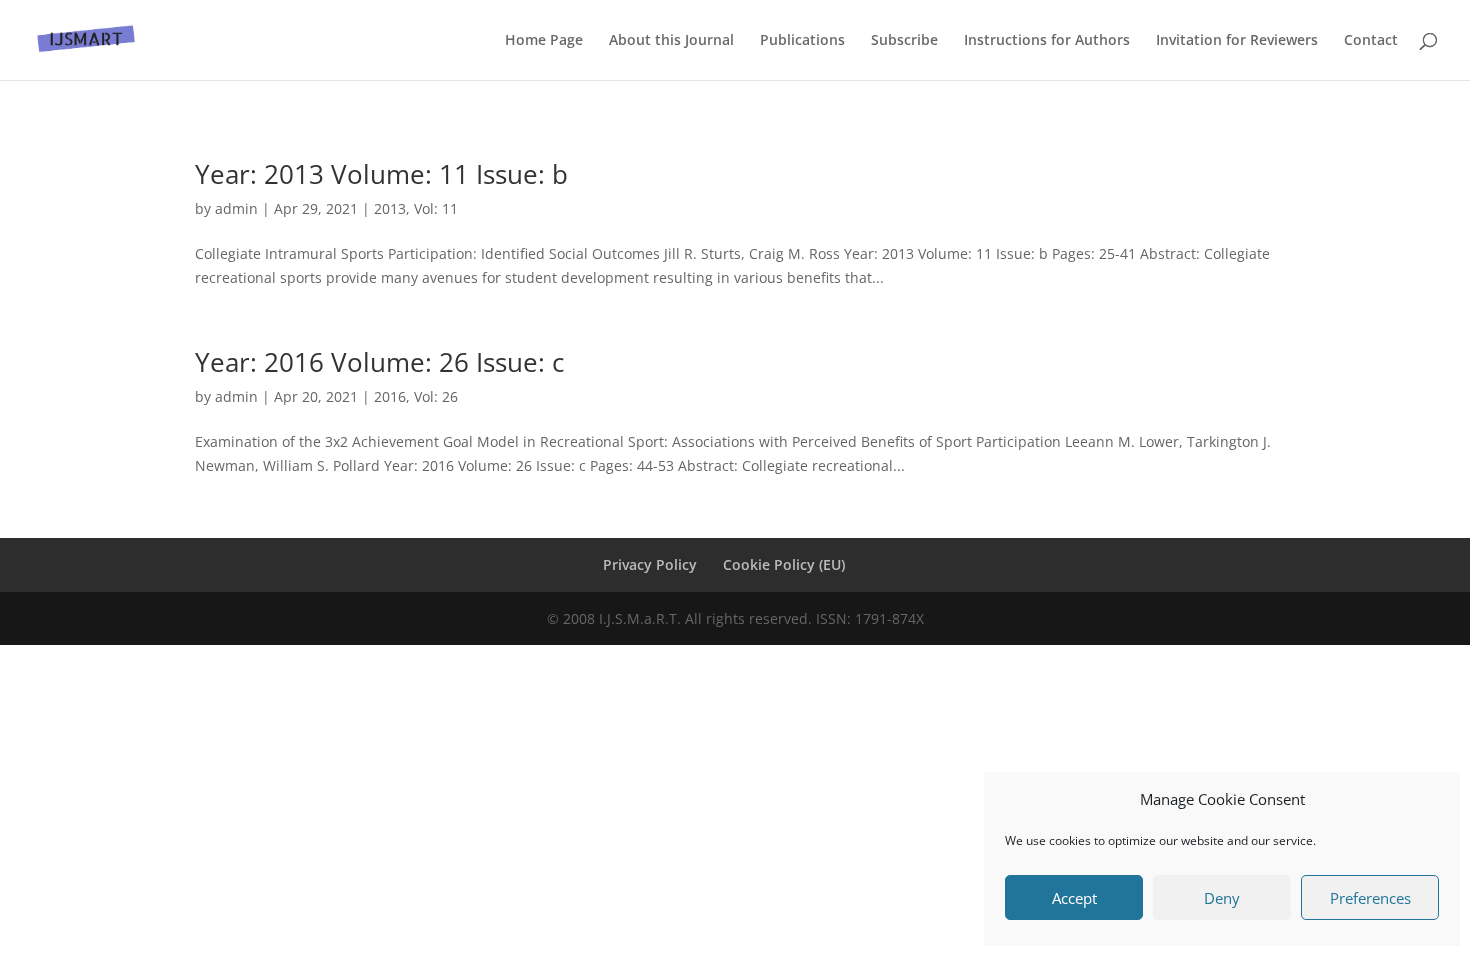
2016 (390, 396)
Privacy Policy (650, 564)
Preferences (1370, 898)
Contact (1371, 41)
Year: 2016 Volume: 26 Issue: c (379, 362)
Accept (1074, 898)
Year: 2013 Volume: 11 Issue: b (381, 174)
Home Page (544, 41)
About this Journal (671, 41)
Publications (802, 41)
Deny (1222, 898)
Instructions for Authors (1047, 41)
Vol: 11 (436, 208)
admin (236, 208)
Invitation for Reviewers (1237, 41)
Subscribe (904, 41)
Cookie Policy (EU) (784, 564)
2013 (390, 208)
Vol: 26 (436, 396)
